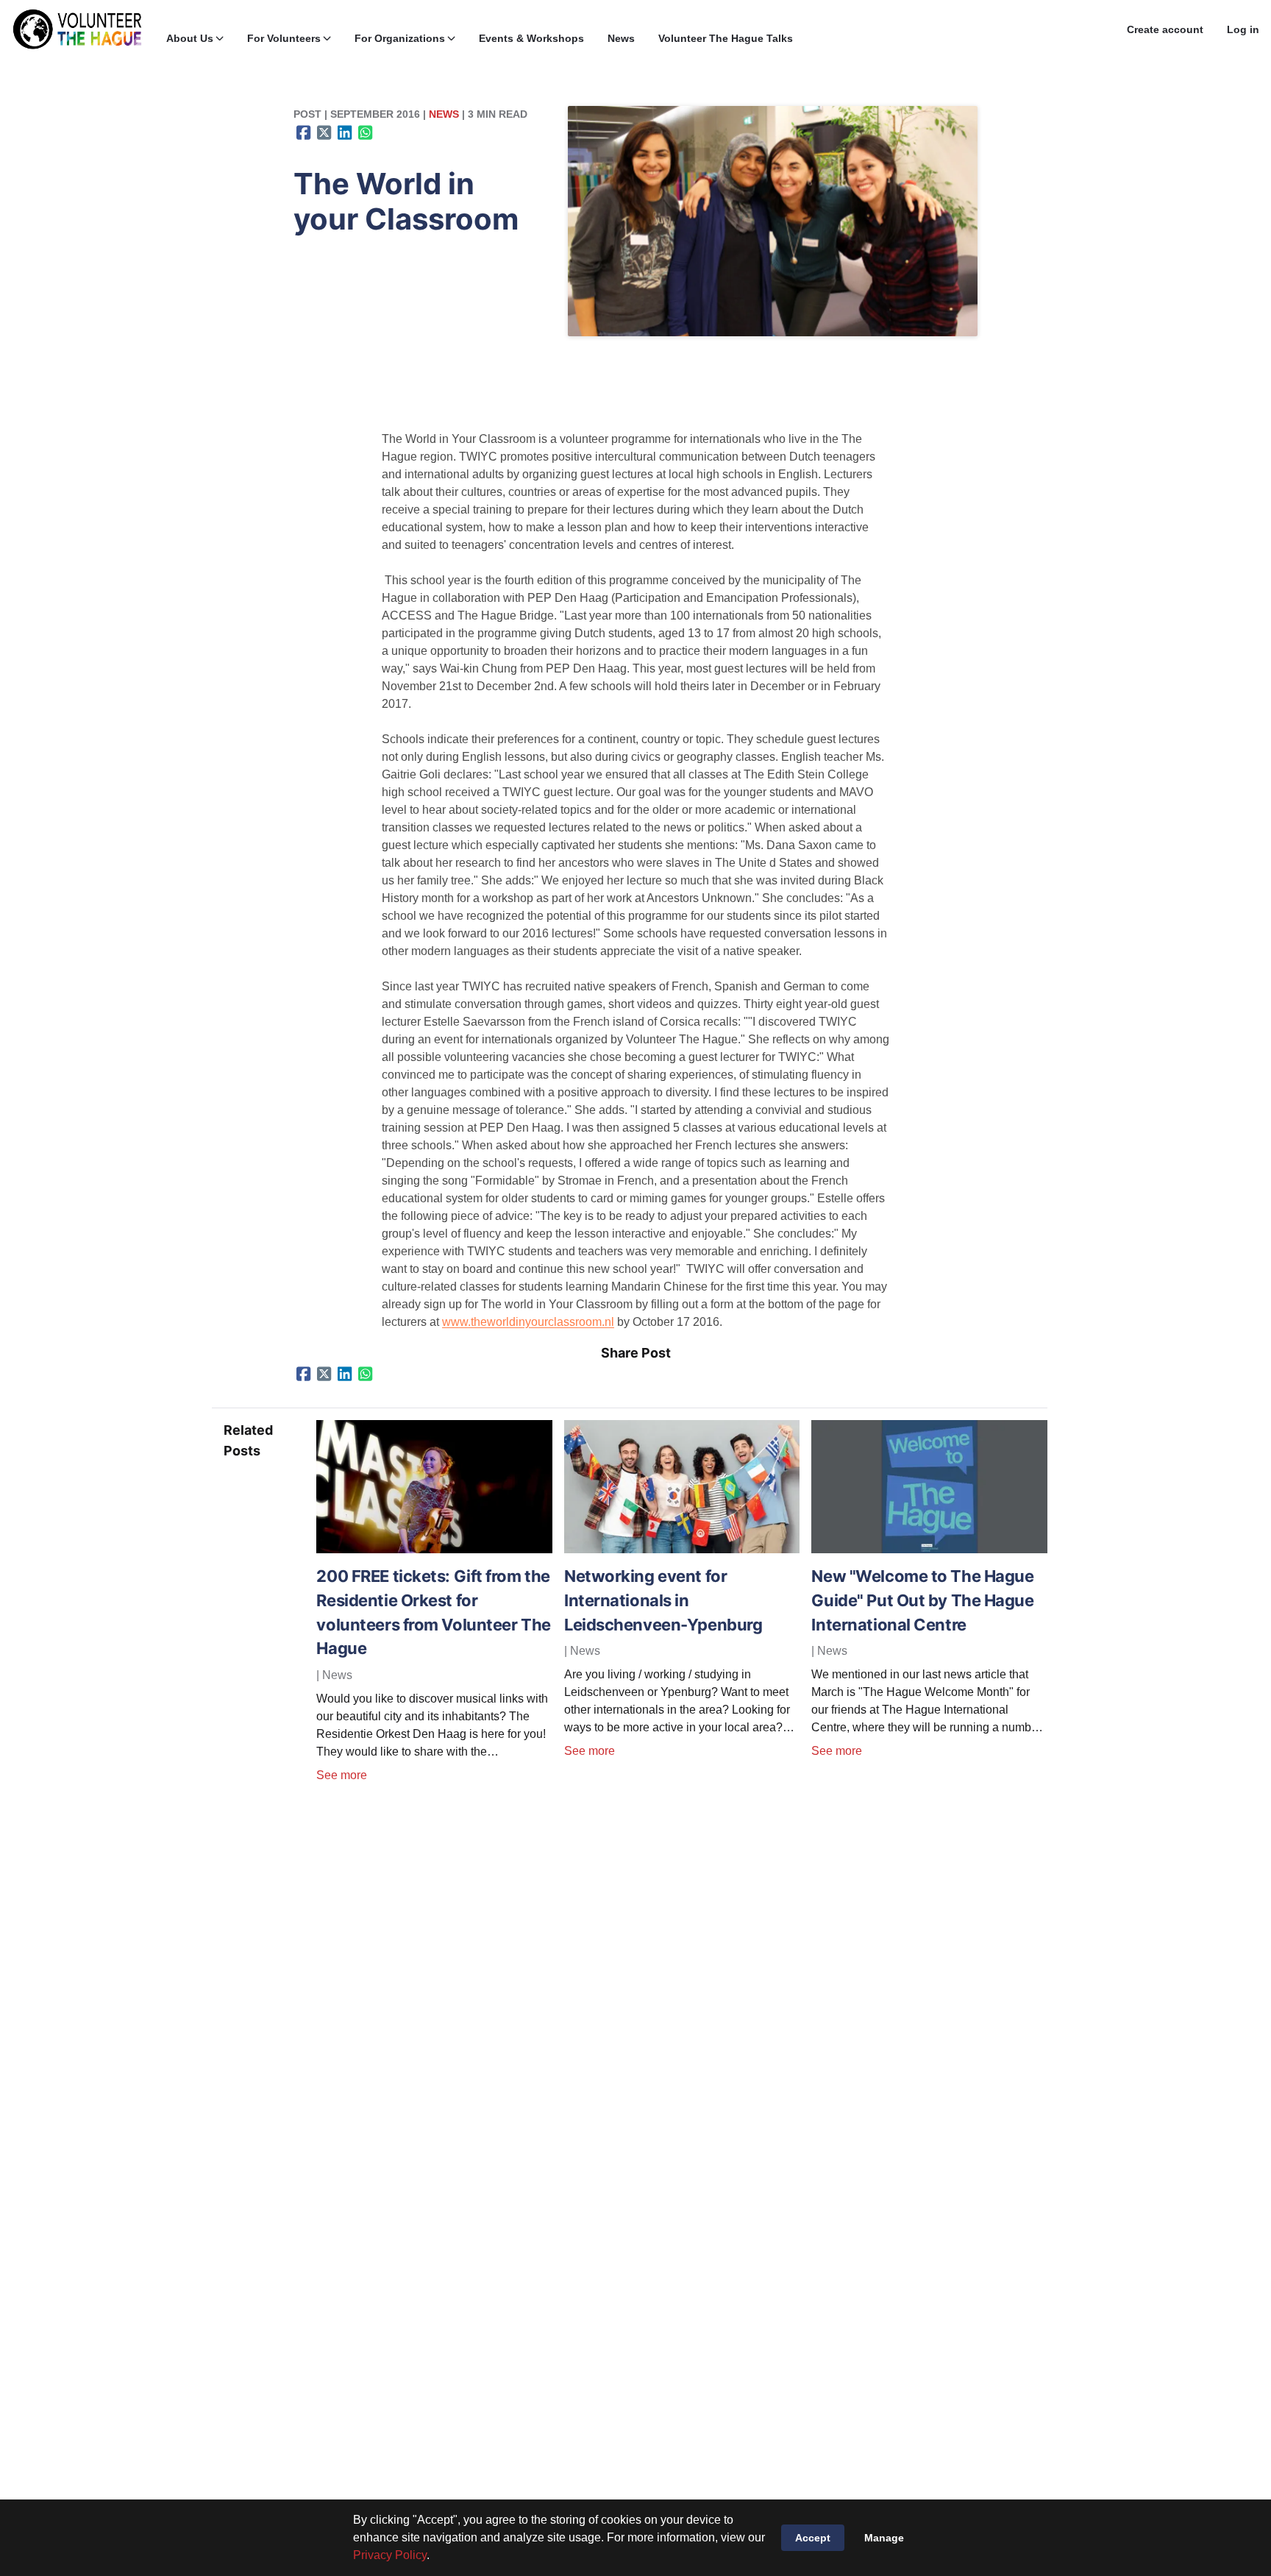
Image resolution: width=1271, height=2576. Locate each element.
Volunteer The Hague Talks (726, 38)
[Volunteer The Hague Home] (77, 29)
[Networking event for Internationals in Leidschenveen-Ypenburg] (682, 1549)
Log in (1243, 29)
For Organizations (400, 38)
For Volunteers (284, 38)
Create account (1165, 29)
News (621, 38)
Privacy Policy (390, 2555)
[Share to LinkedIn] (345, 132)
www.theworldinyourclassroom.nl (528, 1322)
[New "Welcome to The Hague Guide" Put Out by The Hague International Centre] (929, 1549)
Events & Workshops (531, 38)
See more (342, 1775)
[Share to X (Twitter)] (324, 132)
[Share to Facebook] (304, 132)
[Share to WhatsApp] (366, 132)
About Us (190, 38)
